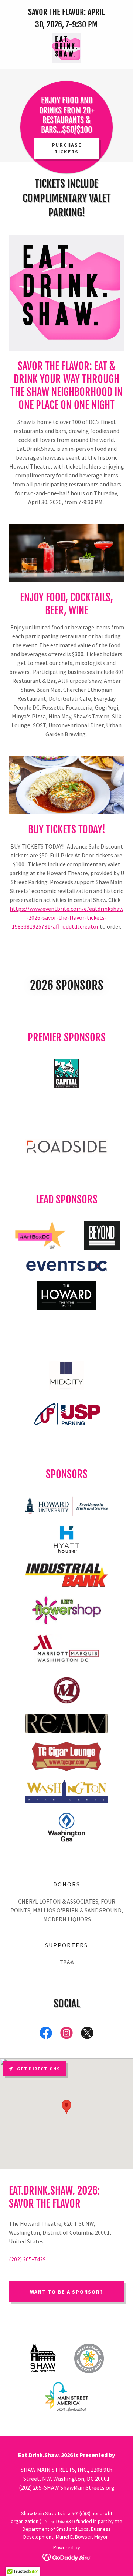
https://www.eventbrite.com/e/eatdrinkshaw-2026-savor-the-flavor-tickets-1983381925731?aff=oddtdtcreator (66, 917)
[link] (66, 48)
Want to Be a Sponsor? (67, 2292)
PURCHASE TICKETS (67, 148)
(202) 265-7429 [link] (27, 2259)
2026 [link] (54, 24)
